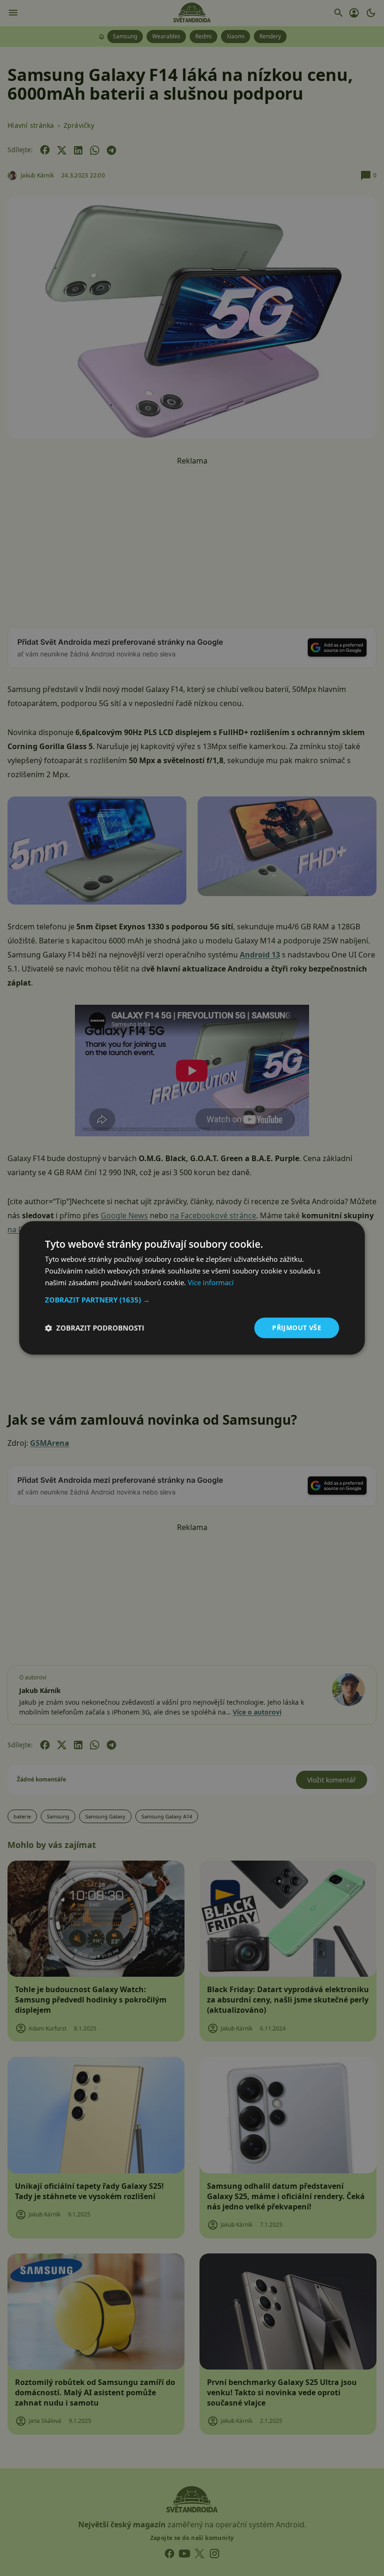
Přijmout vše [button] (297, 1328)
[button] (192, 1300)
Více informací (211, 1282)
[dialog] (192, 1288)
